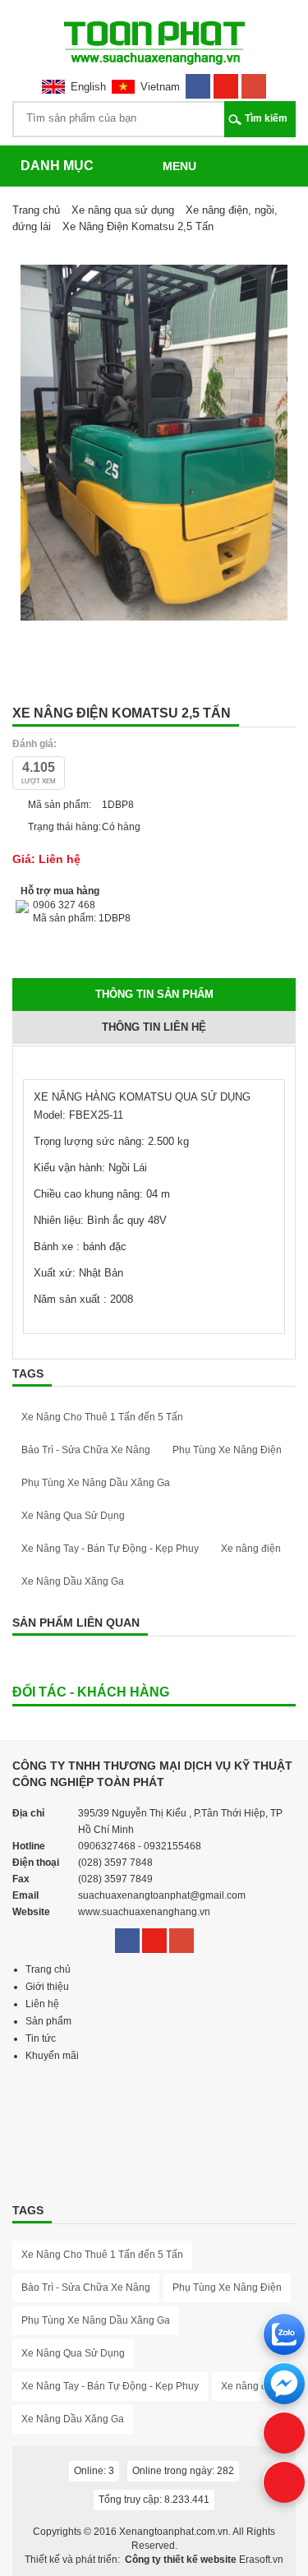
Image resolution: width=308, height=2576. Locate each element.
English (88, 87)
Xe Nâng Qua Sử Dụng (73, 1516)
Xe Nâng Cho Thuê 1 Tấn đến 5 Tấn (102, 1417)
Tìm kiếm (266, 118)
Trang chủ (36, 210)
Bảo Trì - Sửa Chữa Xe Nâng (86, 1450)
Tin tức (41, 2038)
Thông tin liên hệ (154, 1027)
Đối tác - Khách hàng (91, 1692)
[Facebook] (198, 81)
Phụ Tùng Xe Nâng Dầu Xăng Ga (96, 1483)
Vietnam (160, 87)
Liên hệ (42, 2004)
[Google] (254, 81)
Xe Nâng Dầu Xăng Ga (73, 1581)
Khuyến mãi (52, 2056)
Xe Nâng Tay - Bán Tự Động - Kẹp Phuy (110, 1549)
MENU (179, 166)
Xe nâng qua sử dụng (123, 210)
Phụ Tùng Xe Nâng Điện (227, 1450)
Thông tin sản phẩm (154, 994)
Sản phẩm (48, 2021)
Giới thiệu (47, 1987)
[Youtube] (226, 81)
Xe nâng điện (251, 1549)
